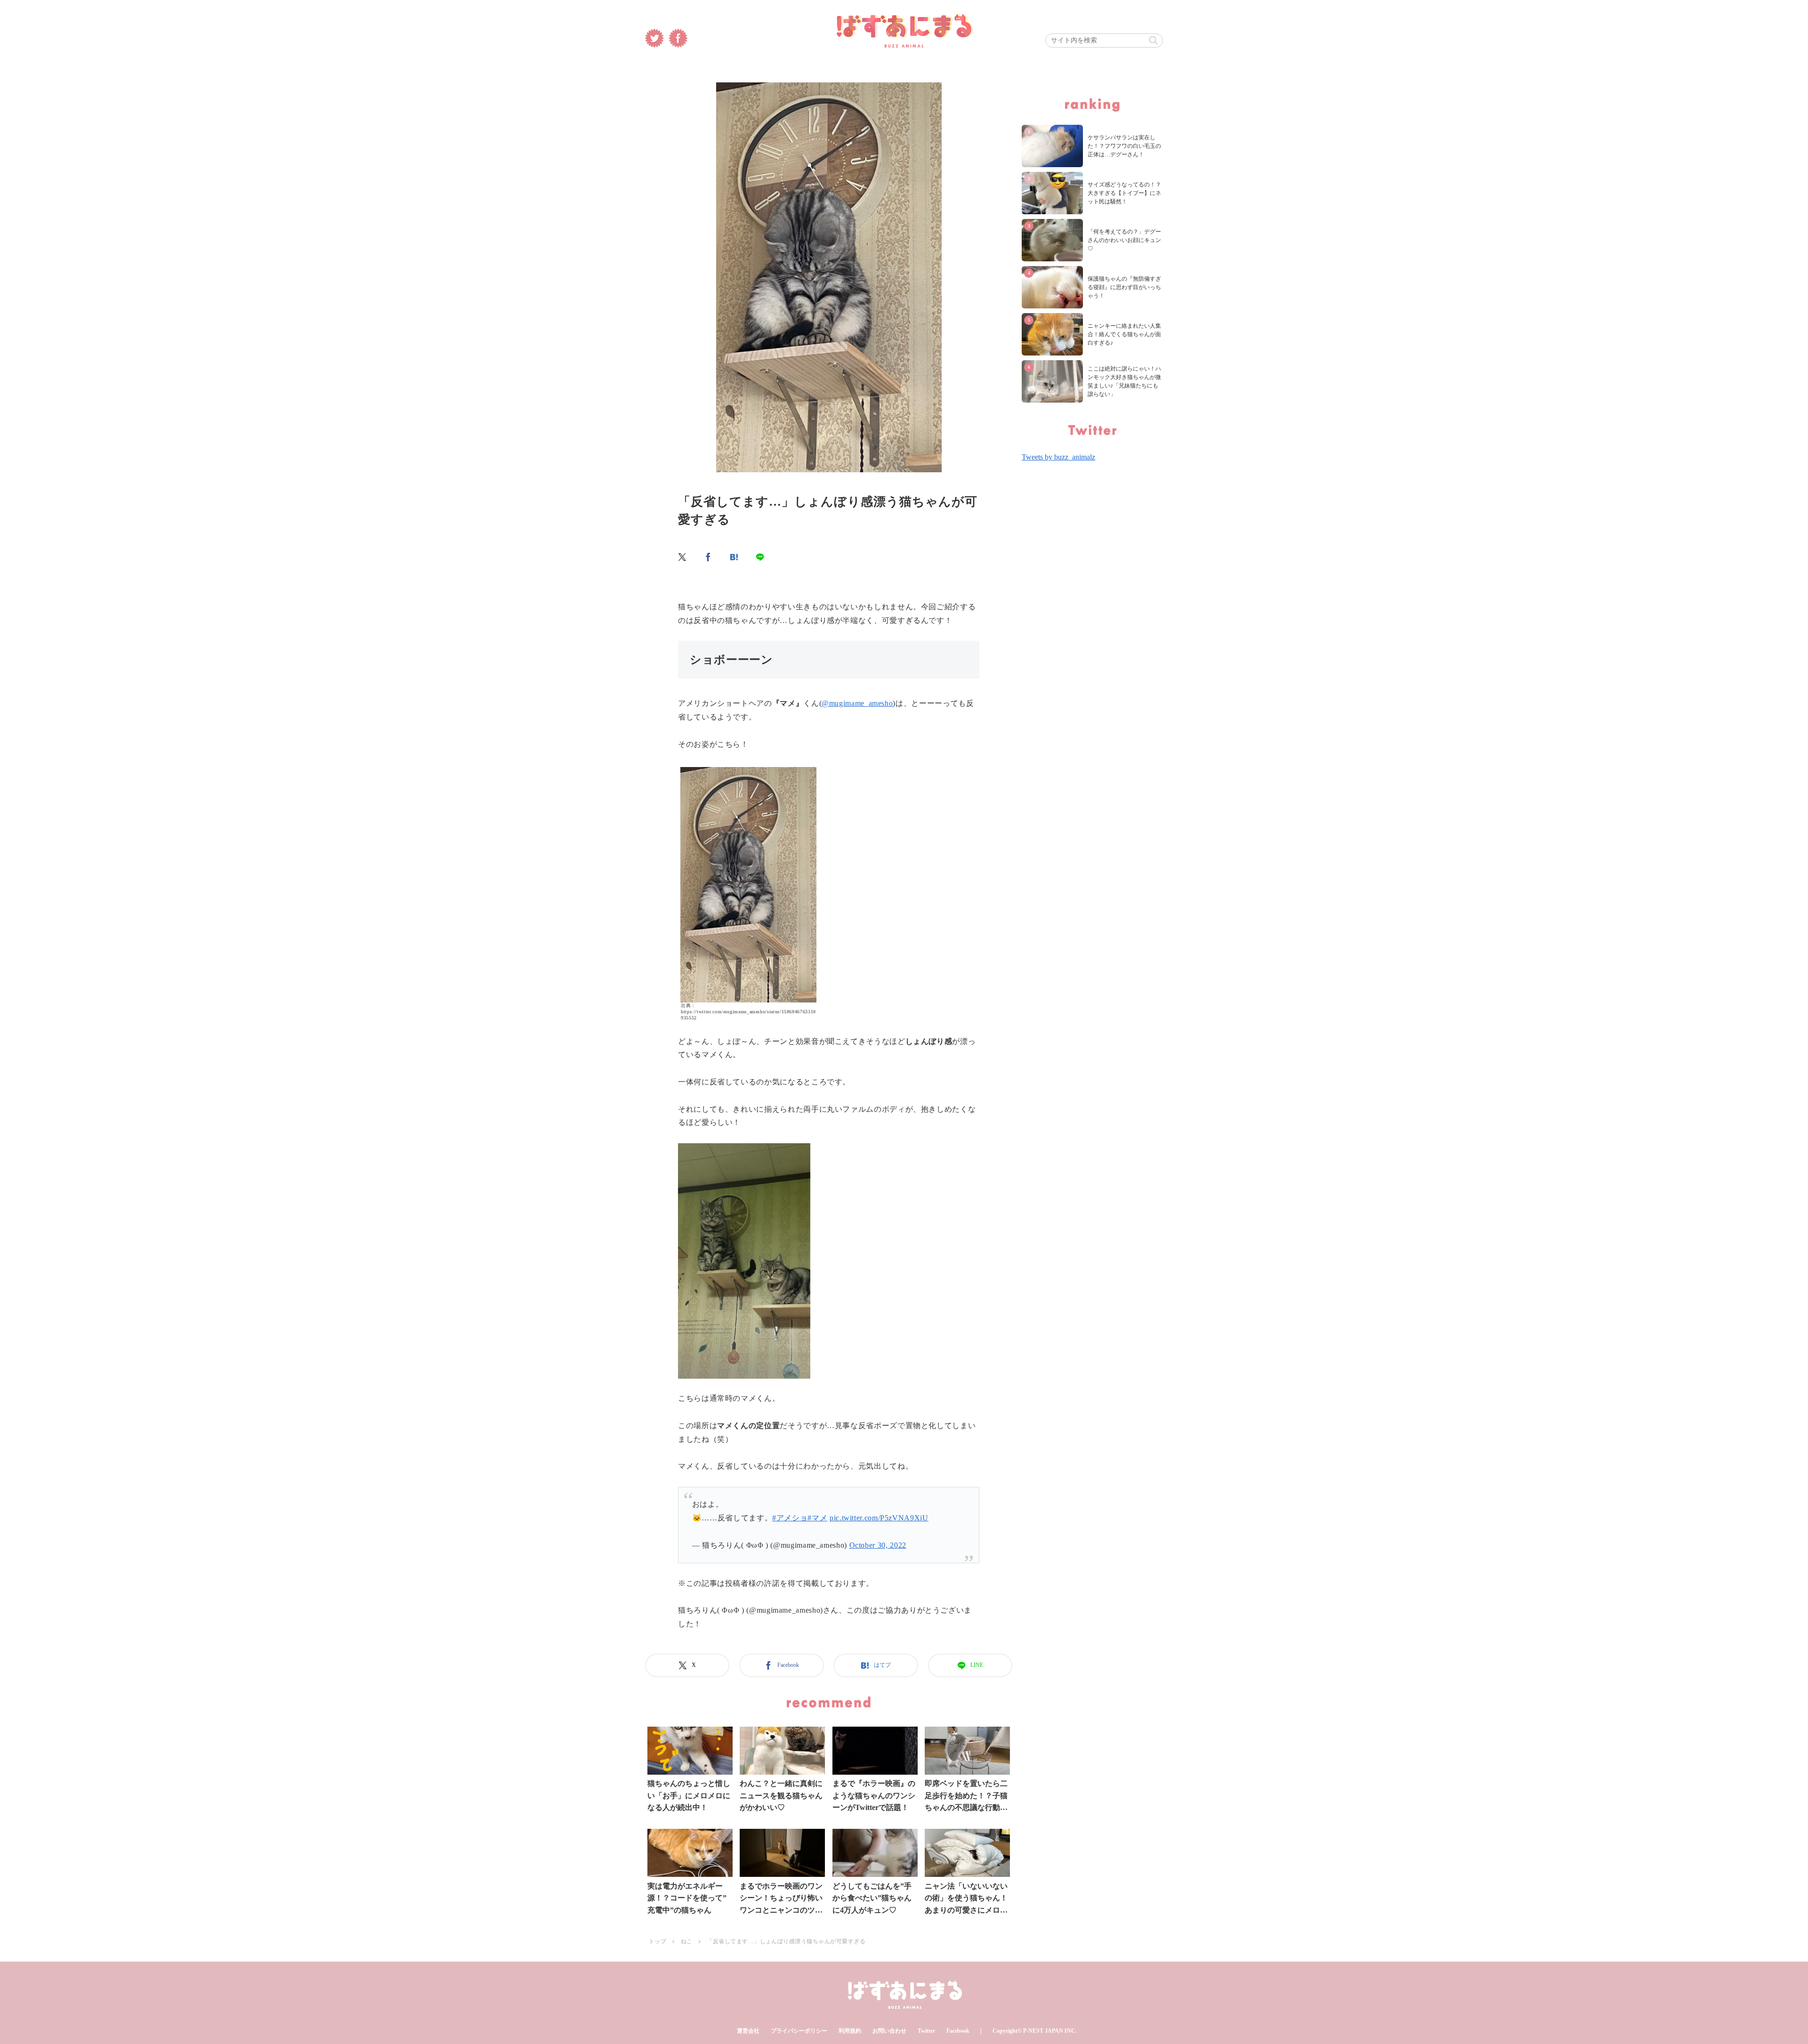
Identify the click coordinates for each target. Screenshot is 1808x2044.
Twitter (926, 2031)
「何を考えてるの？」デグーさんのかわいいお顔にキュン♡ (1124, 240)
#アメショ (790, 1518)
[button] (1153, 40)
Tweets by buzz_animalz (1058, 457)
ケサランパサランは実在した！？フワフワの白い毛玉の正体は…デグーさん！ (1124, 146)
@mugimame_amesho (857, 703)
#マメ (817, 1518)
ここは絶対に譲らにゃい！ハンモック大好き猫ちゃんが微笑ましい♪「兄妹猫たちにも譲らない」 (1124, 381)
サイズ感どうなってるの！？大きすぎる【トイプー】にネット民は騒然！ (1124, 193)
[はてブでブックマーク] (734, 557)
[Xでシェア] (683, 557)
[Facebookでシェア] (709, 557)
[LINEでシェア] (760, 557)
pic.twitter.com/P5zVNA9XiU (879, 1518)
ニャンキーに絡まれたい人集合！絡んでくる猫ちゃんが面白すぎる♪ (1124, 334)
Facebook (958, 2031)
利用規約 (850, 2031)
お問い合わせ (889, 2031)
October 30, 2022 (878, 1545)
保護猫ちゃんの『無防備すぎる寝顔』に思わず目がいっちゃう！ (1124, 287)
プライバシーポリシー (799, 2031)
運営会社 (748, 2031)
